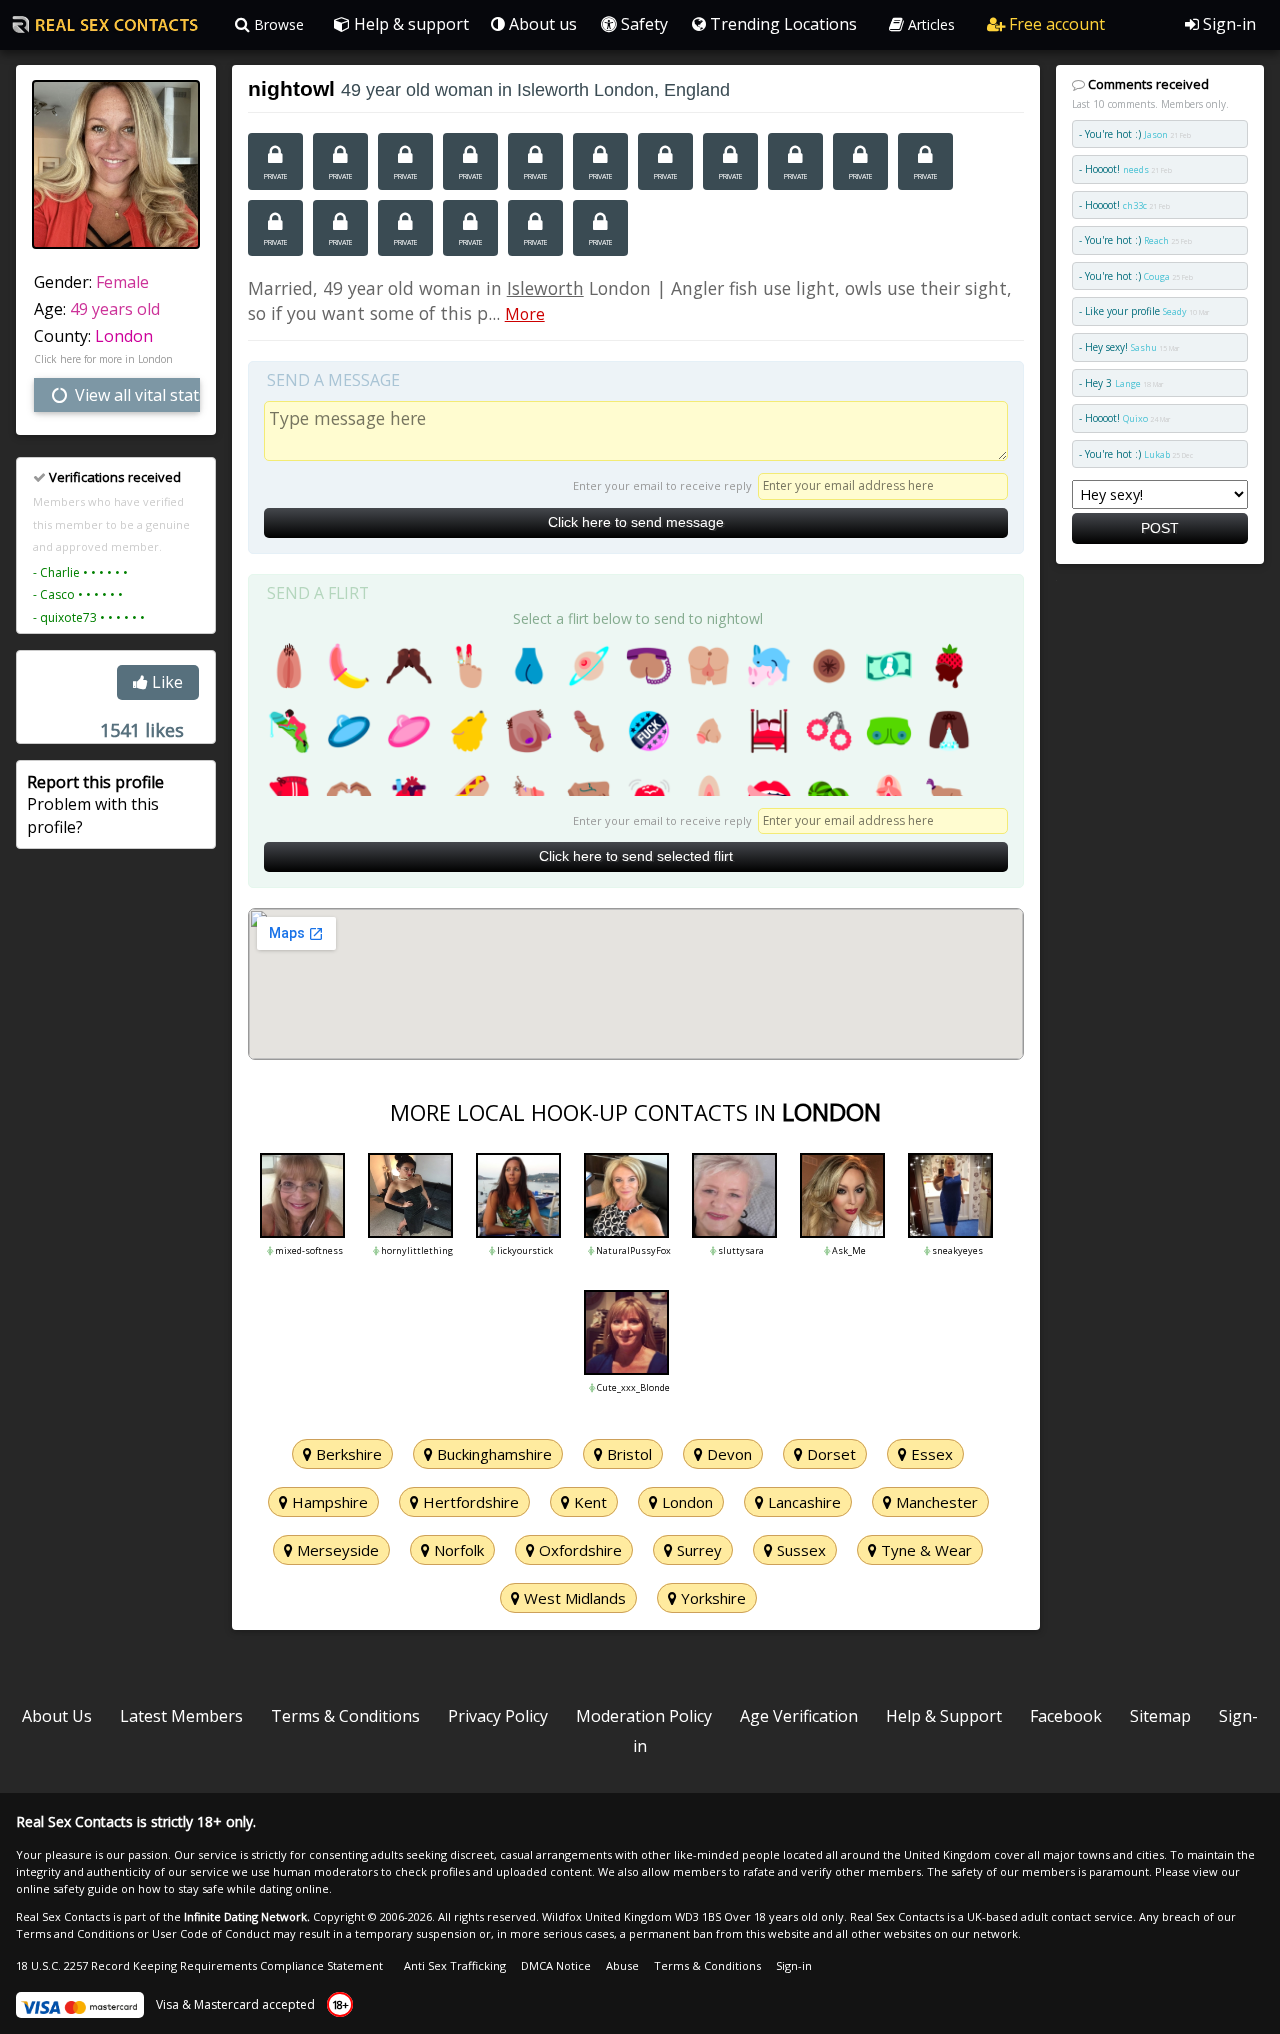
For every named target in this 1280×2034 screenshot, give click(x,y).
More (525, 314)
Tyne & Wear (924, 1550)
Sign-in (1227, 24)
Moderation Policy (644, 1716)
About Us (57, 1716)
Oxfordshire (578, 1550)
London (124, 336)
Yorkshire (711, 1598)
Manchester (935, 1502)
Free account (1055, 24)
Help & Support (944, 1716)
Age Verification (799, 1716)
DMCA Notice (556, 1965)
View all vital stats (135, 395)
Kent (588, 1502)
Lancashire (802, 1502)
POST (1160, 528)
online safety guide (67, 1888)
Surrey (697, 1550)
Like (165, 682)
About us (541, 24)
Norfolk (457, 1550)
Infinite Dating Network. (247, 1916)
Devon (727, 1454)
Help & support (409, 24)
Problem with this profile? (95, 804)
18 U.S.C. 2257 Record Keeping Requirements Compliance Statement (199, 1965)
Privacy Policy (498, 1716)
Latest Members (181, 1716)
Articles (929, 24)
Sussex (799, 1550)
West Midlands (573, 1598)
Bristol (627, 1454)
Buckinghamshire (492, 1454)
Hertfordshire (469, 1502)
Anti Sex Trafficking (455, 1965)
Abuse (622, 1965)
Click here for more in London (103, 359)
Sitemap (1160, 1716)
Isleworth (545, 288)
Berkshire (347, 1454)
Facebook (1066, 1716)
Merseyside (336, 1550)
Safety (642, 24)
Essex (930, 1454)
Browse (277, 24)
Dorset (829, 1454)
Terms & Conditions (345, 1716)
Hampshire (328, 1502)
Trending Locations (781, 24)
